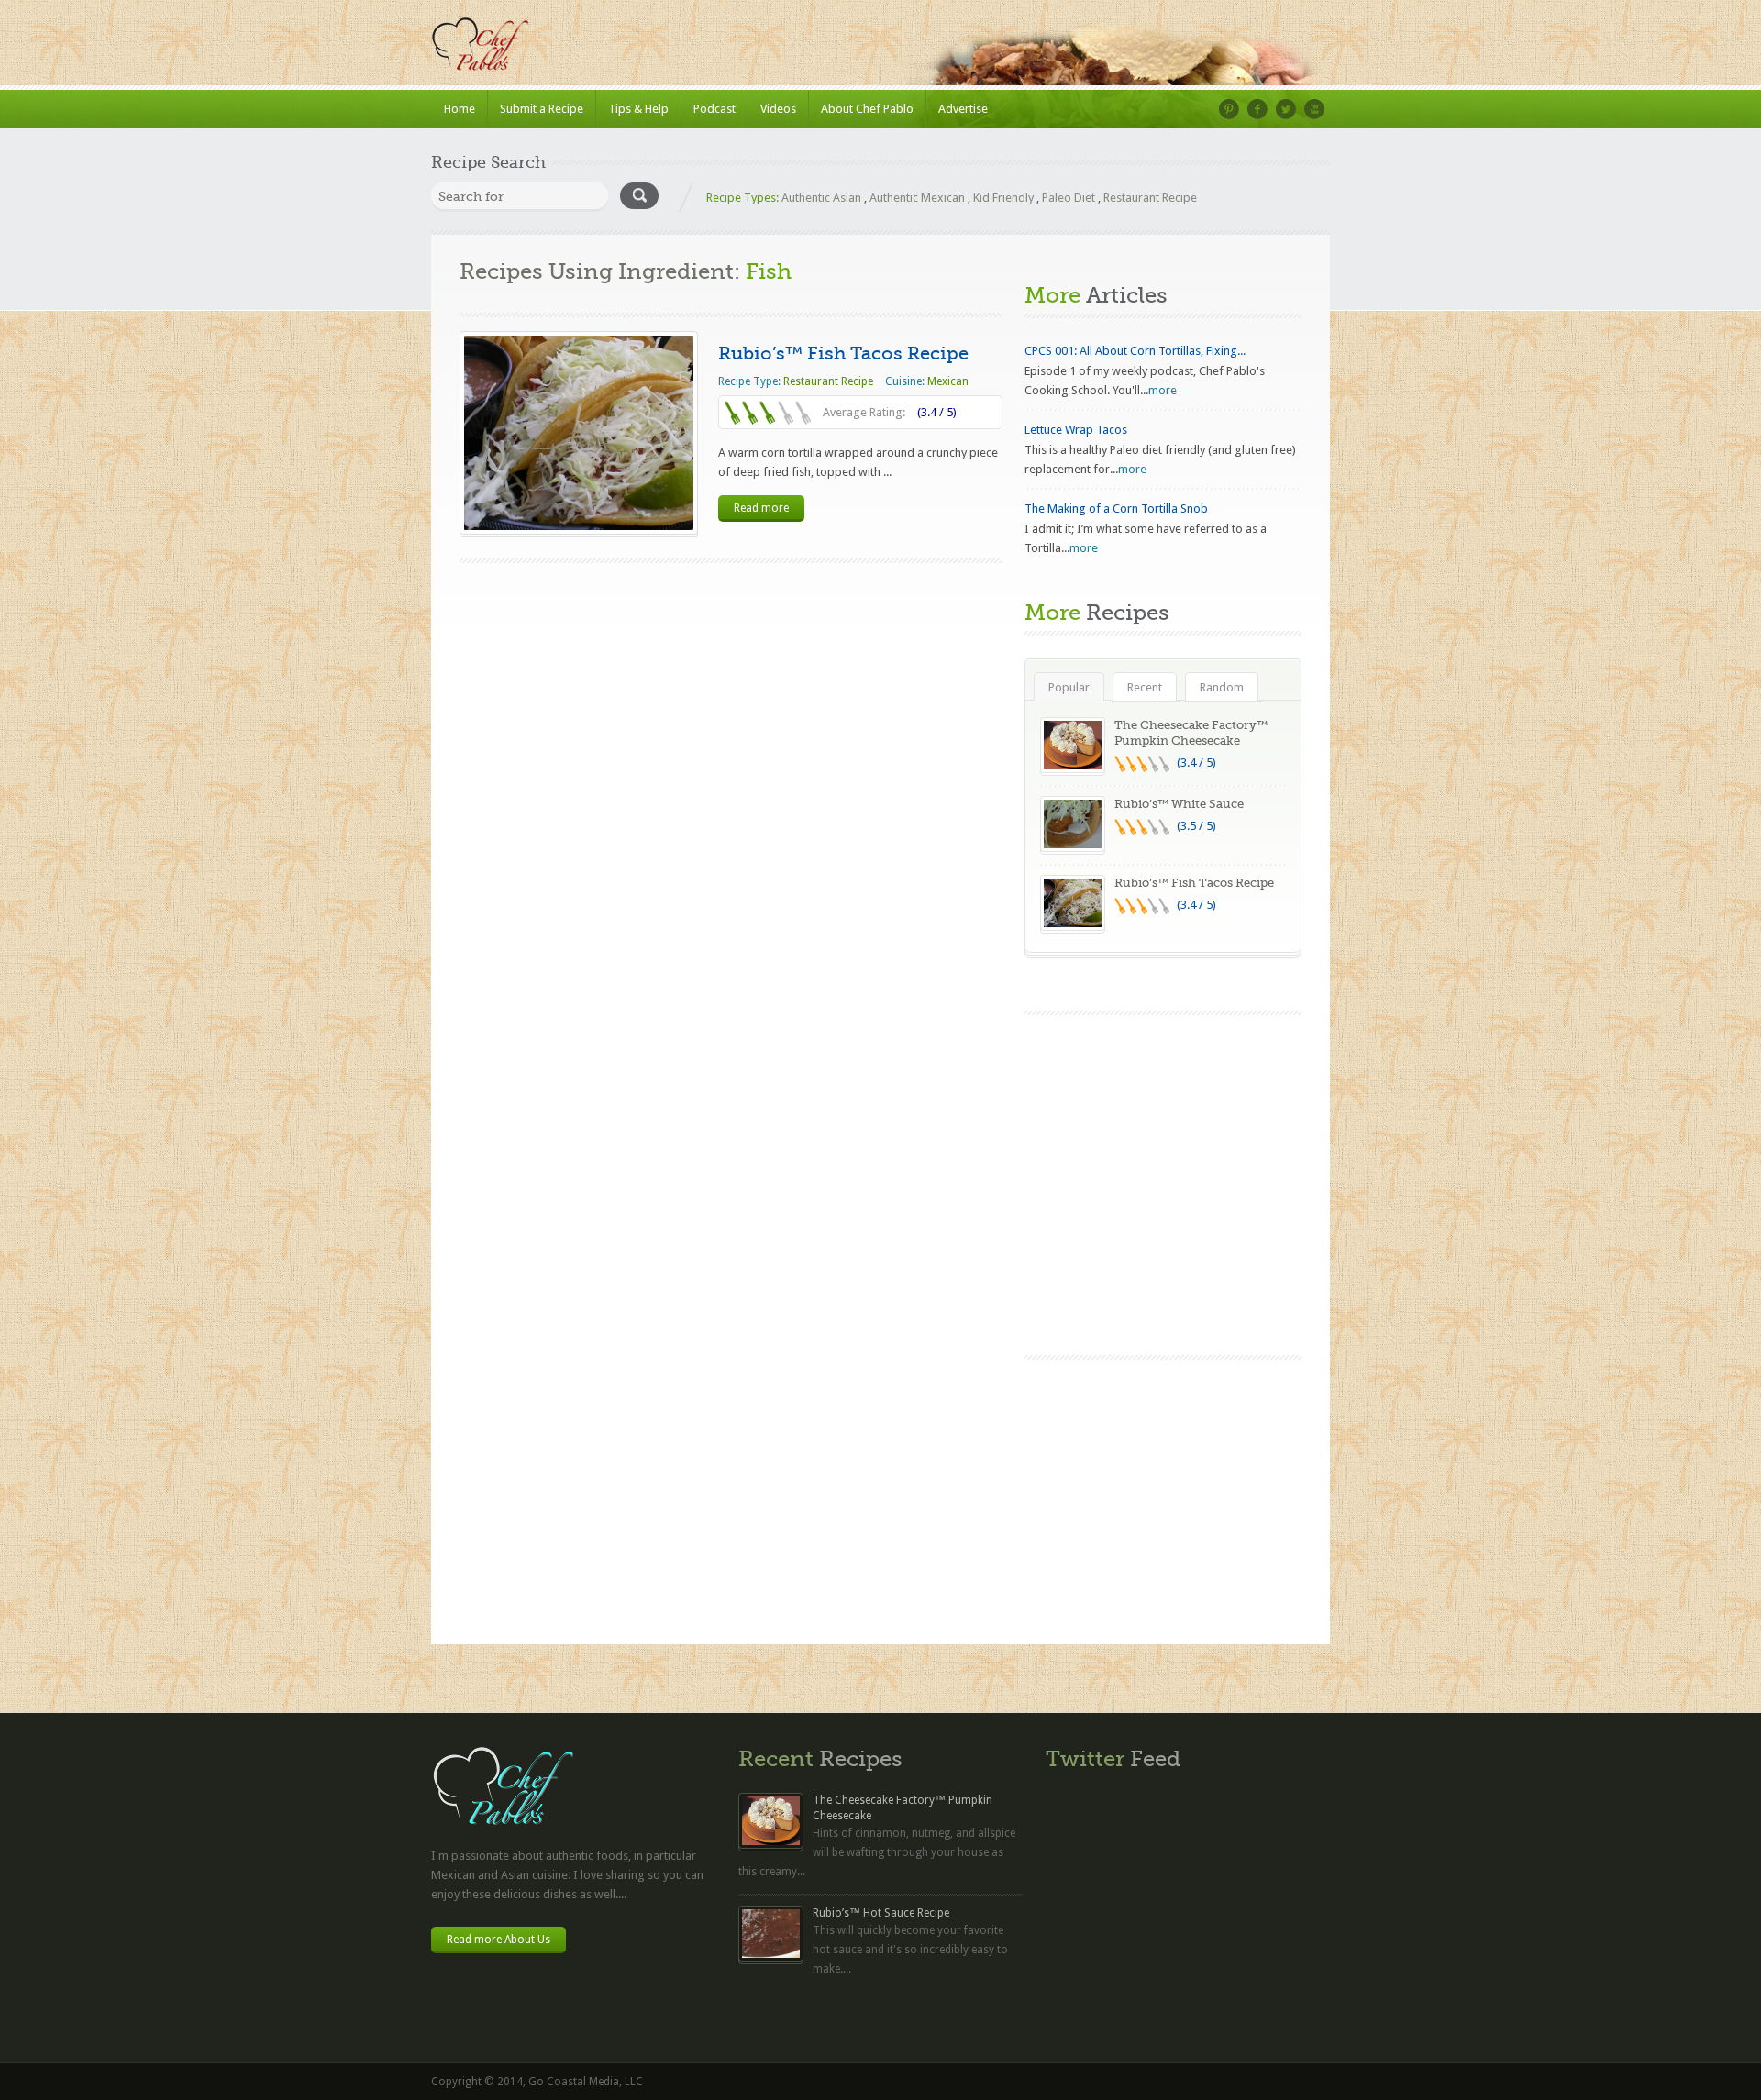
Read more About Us (498, 1940)
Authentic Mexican (917, 198)
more (1163, 390)
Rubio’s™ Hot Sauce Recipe (881, 1913)
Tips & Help (638, 109)
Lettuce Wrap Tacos (1076, 430)
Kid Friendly (1003, 198)
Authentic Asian (821, 198)
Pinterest (1229, 109)
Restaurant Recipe (1150, 198)
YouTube (1314, 109)
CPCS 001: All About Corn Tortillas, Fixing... (1135, 351)
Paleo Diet (1069, 198)
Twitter (1286, 109)
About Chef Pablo (867, 109)
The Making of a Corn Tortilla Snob (1116, 508)
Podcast (714, 109)
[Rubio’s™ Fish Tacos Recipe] (579, 433)
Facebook (1257, 109)
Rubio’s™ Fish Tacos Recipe (843, 354)
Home (460, 109)
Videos (778, 109)
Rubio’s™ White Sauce (1179, 804)
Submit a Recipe (542, 109)
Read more (761, 508)
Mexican (948, 381)
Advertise (963, 109)
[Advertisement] (1163, 1498)
